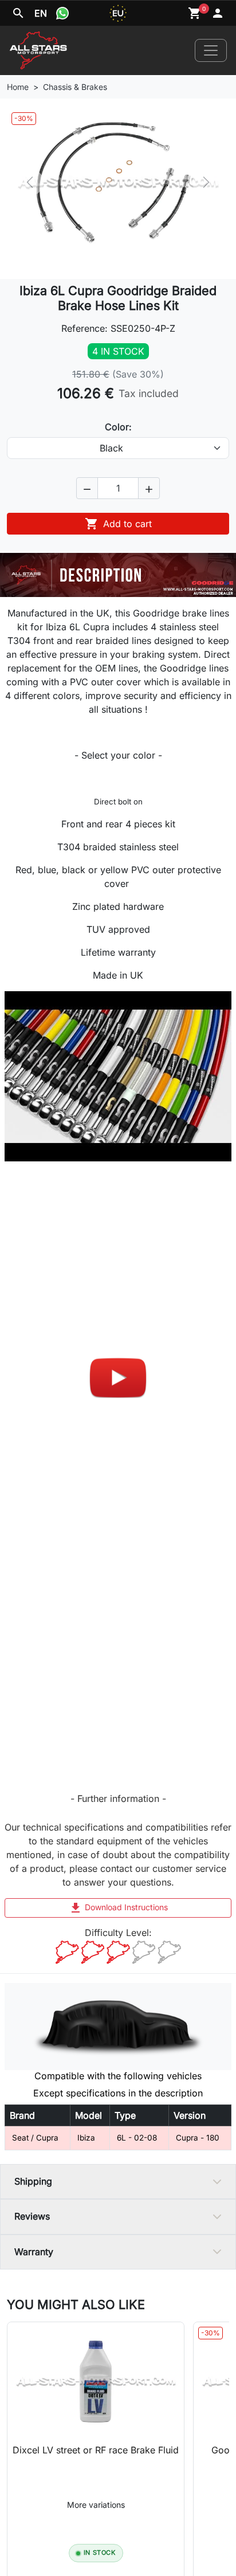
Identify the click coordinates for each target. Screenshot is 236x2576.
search (18, 13)
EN (41, 13)
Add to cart (118, 524)
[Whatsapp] (62, 13)
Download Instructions (118, 1908)
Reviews (32, 2216)
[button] (87, 488)
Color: (118, 427)
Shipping (33, 2181)
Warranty (34, 2252)
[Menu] (211, 50)
